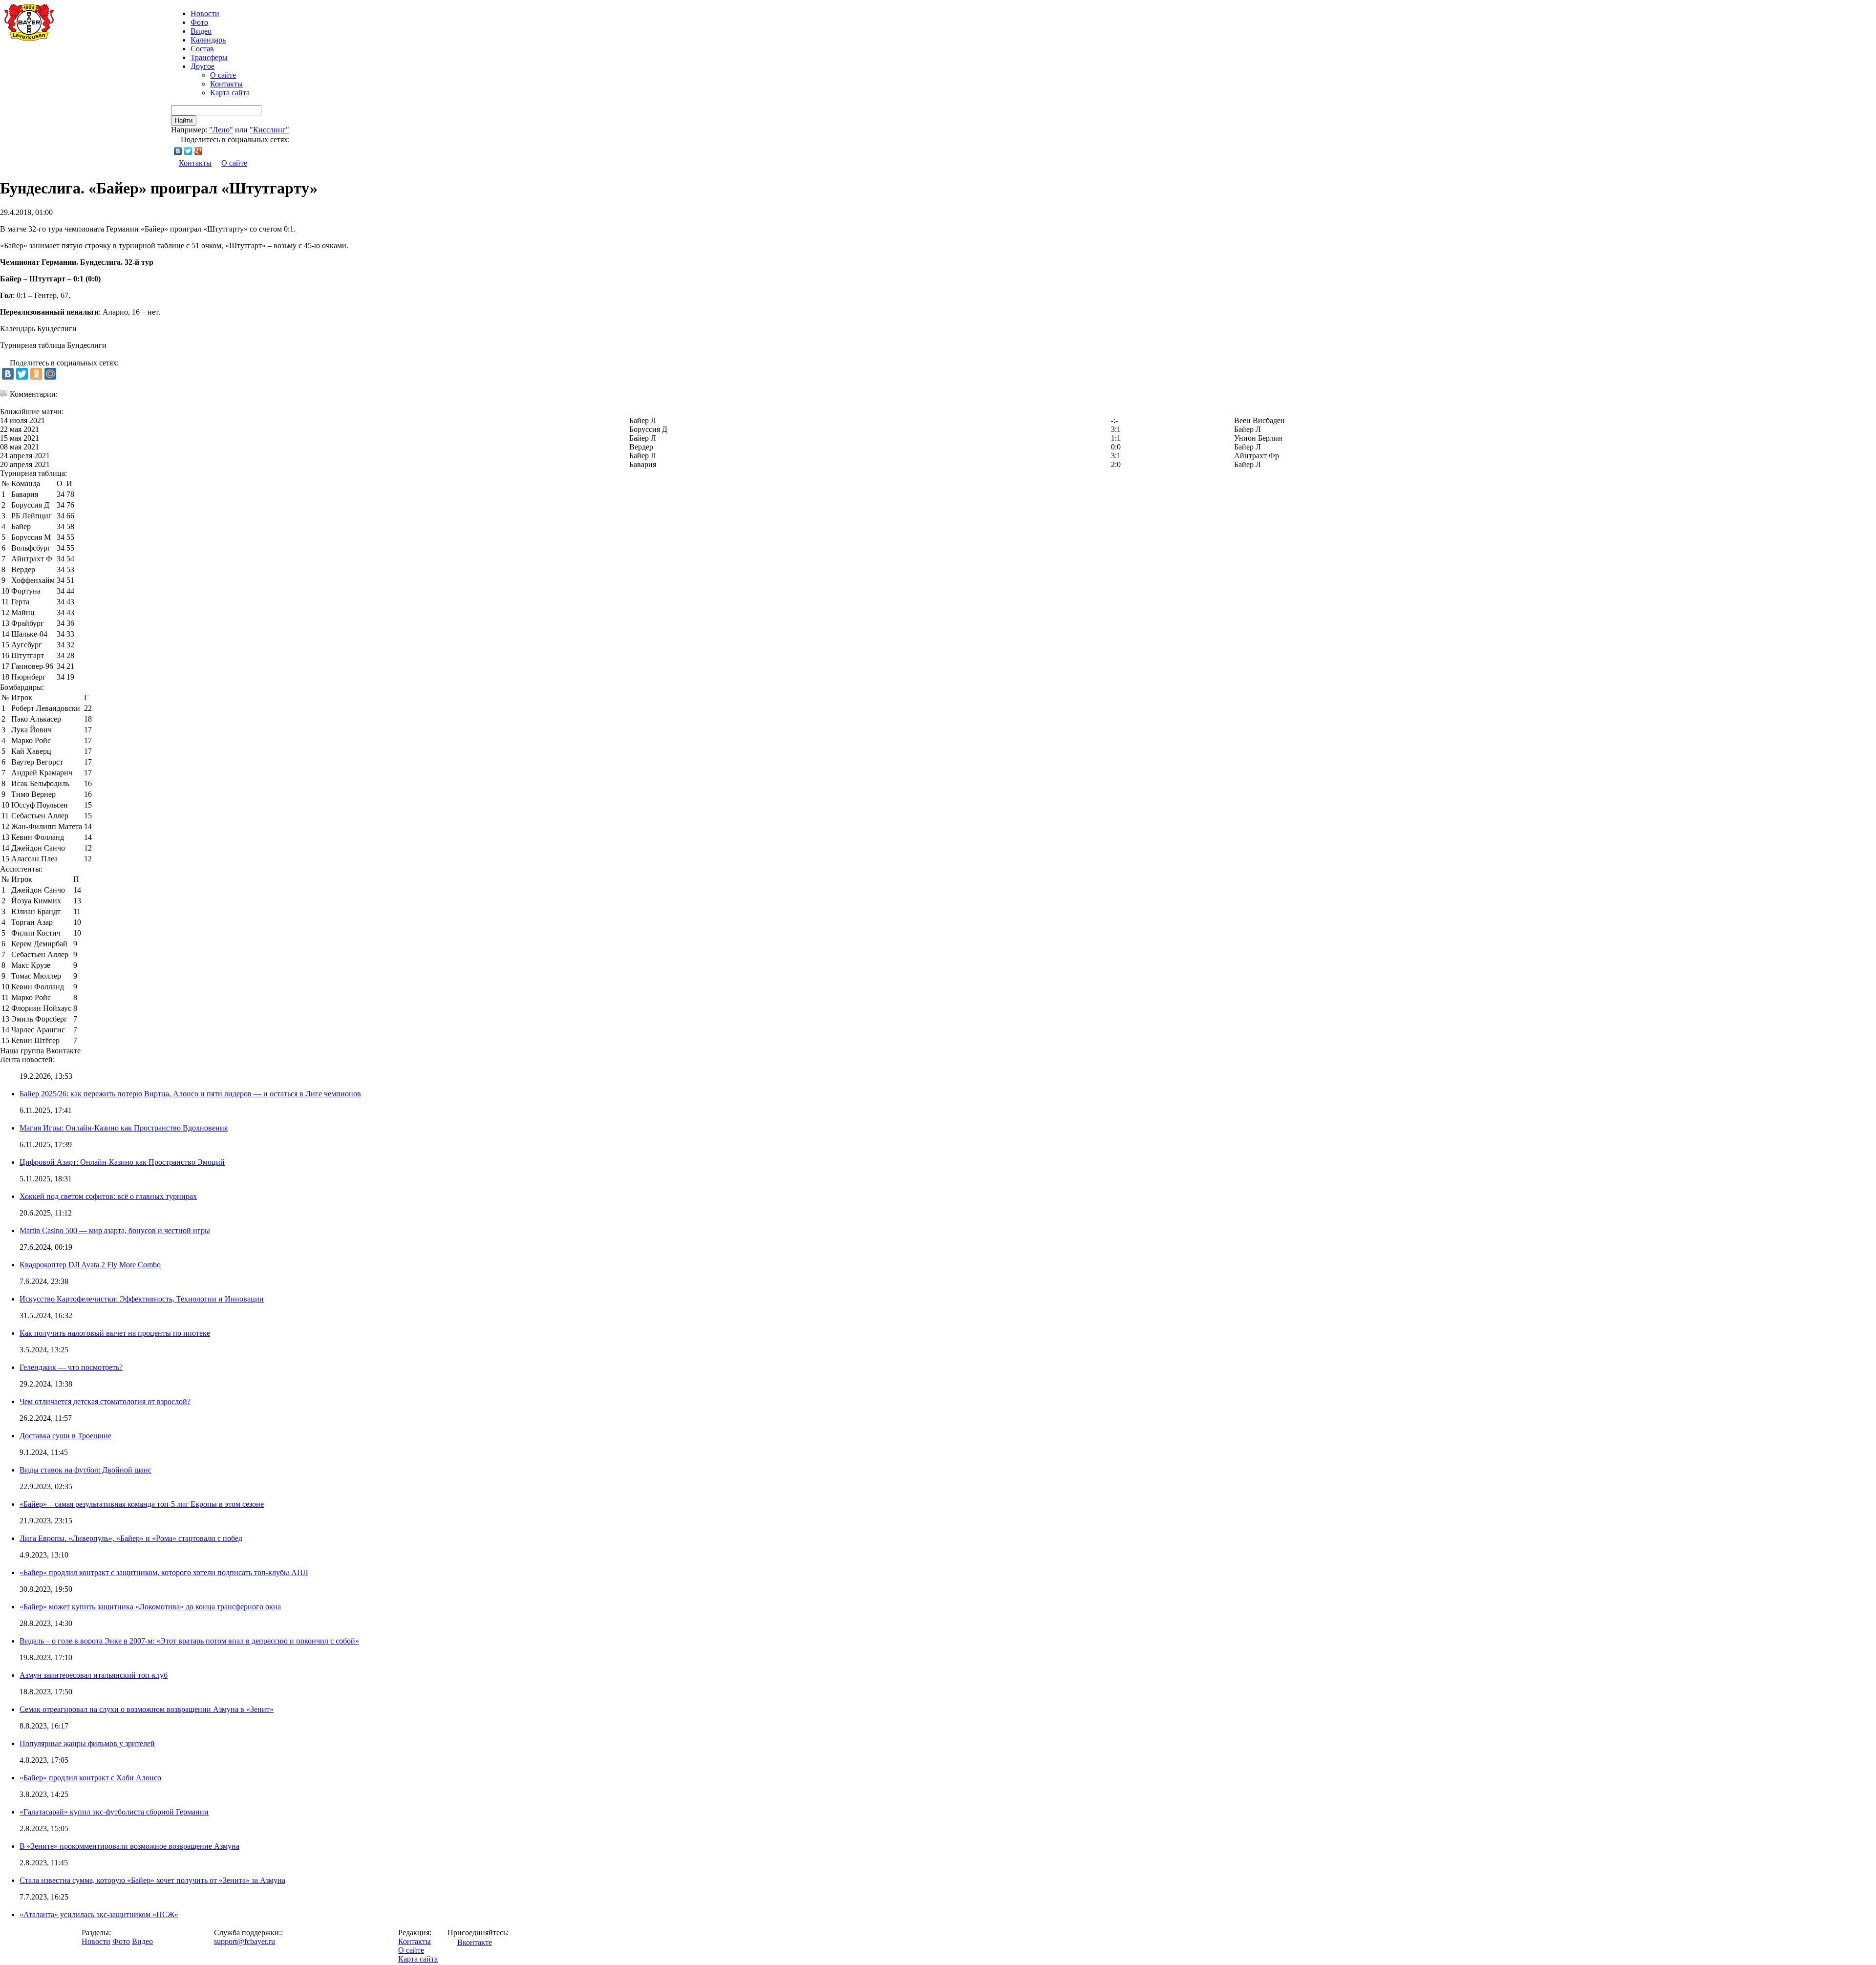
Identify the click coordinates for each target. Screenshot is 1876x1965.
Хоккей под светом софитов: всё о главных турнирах (108, 1196)
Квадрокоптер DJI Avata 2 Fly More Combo (90, 1265)
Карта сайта (230, 93)
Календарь (208, 40)
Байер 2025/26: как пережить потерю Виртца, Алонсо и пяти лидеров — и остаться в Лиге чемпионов (190, 1094)
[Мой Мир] (50, 374)
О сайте (223, 75)
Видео (201, 31)
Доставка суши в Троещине (65, 1436)
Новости (96, 1941)
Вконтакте (475, 1942)
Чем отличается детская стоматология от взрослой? (105, 1401)
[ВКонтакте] (178, 151)
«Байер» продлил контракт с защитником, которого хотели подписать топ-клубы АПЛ (164, 1572)
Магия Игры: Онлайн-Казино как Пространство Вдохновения (124, 1128)
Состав (202, 49)
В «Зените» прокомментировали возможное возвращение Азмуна (129, 1846)
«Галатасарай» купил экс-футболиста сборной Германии (114, 1812)
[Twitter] (188, 151)
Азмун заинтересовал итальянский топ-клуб (94, 1675)
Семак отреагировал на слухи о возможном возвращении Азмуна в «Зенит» (147, 1709)
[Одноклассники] (36, 374)
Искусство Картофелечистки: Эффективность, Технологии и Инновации (142, 1299)
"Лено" (221, 130)
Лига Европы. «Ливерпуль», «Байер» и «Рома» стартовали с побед (131, 1538)
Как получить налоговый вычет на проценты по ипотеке (115, 1333)
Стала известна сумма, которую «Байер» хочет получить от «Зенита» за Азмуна (152, 1880)
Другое (203, 66)
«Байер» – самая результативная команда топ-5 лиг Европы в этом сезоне (142, 1504)
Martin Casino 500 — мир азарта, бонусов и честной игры (115, 1230)
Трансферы (209, 57)
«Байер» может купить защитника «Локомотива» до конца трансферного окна (150, 1607)
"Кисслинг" (269, 130)
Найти (184, 120)
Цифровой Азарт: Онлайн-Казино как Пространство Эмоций (122, 1162)
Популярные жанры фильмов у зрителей (87, 1743)
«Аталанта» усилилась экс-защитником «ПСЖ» (99, 1914)
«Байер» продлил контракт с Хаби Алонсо (90, 1778)
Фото (199, 22)
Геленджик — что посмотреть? (71, 1367)
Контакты (226, 84)
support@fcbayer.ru (245, 1941)
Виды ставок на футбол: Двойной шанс (85, 1470)
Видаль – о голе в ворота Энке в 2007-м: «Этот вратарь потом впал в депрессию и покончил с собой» (189, 1641)
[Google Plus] (199, 151)
